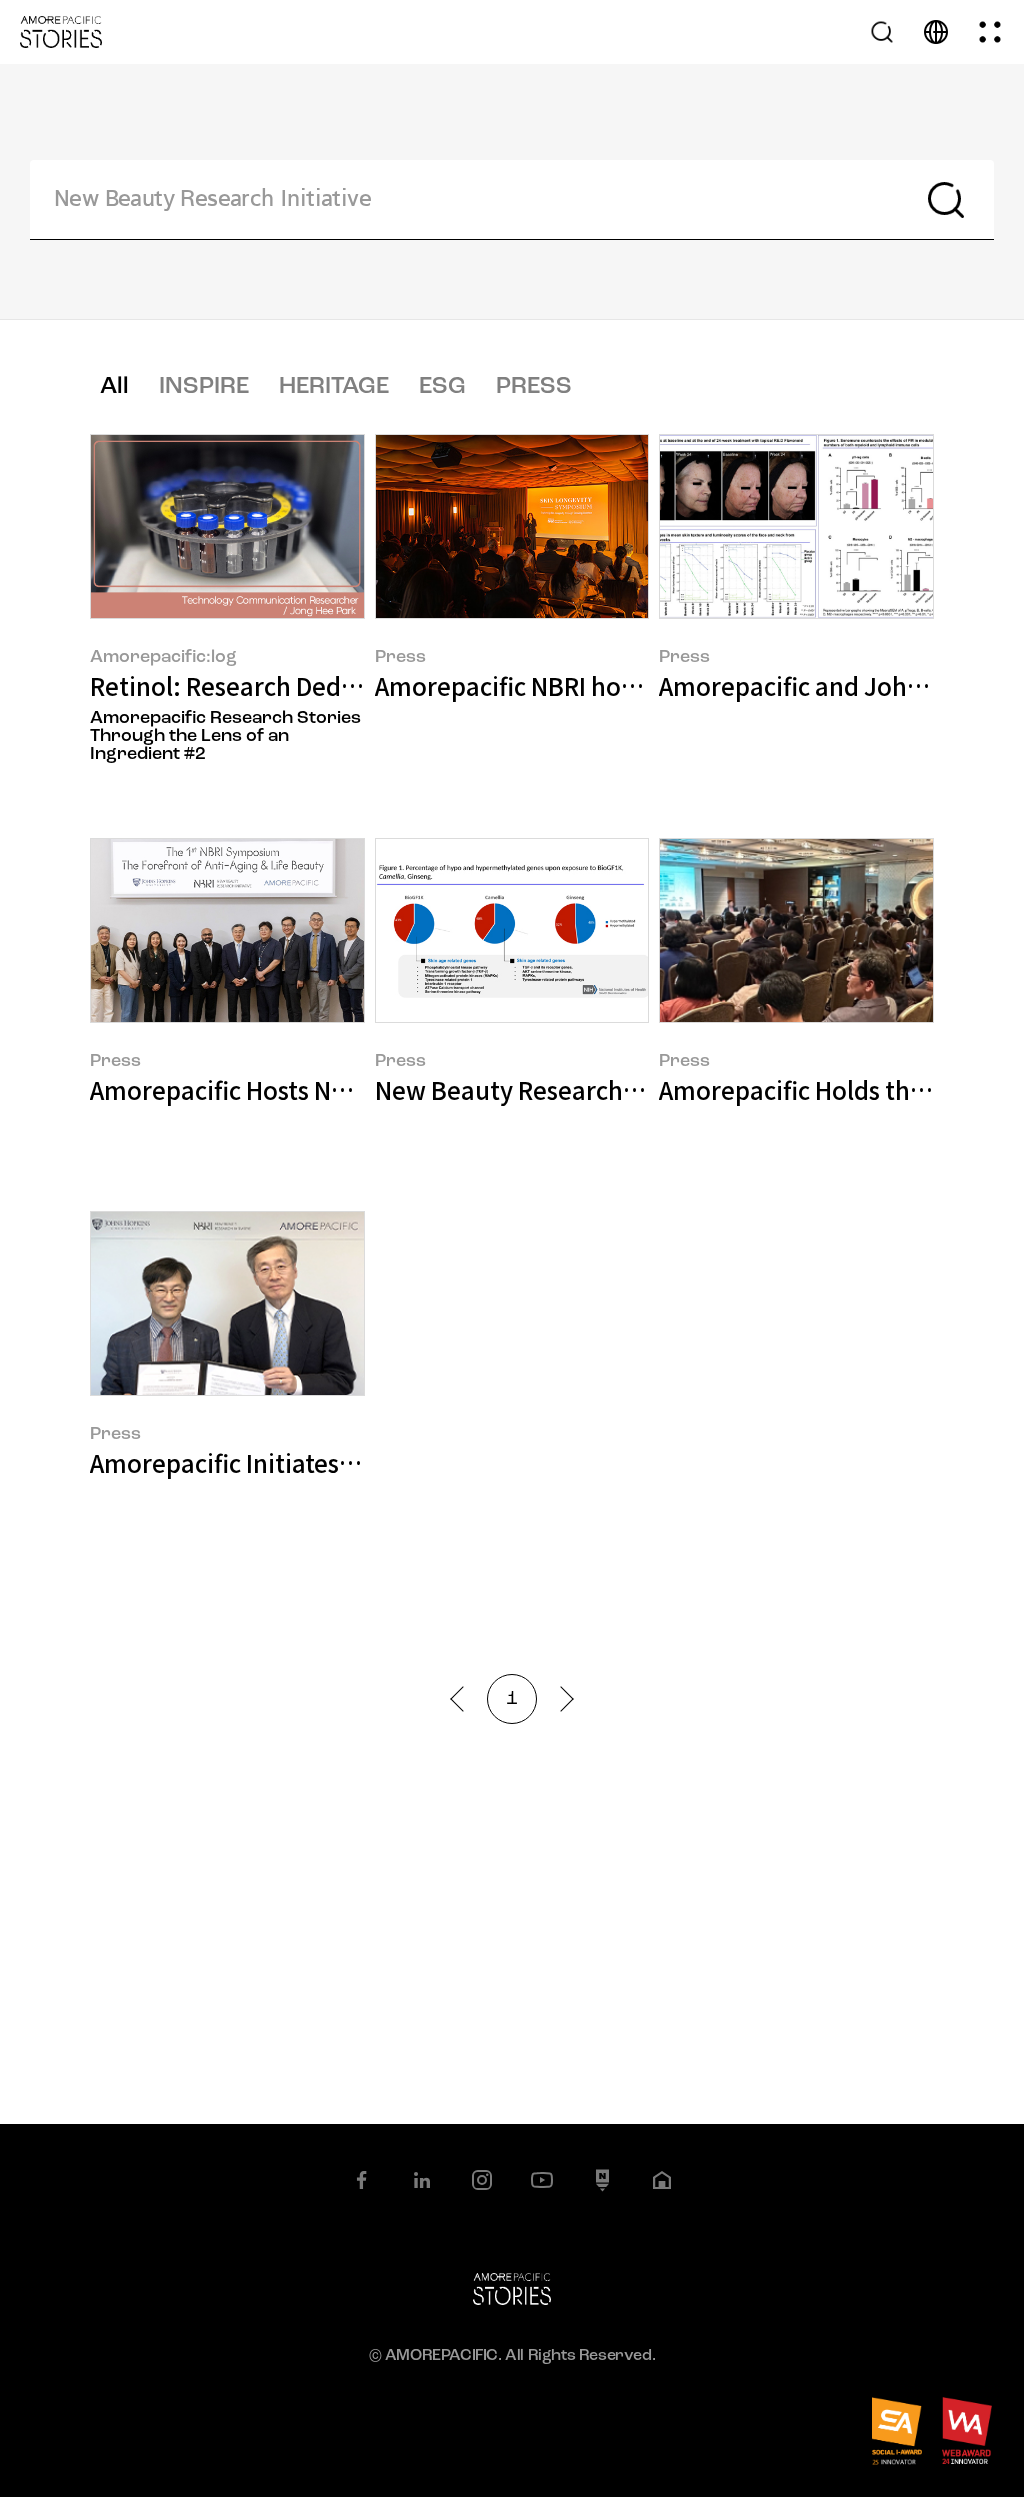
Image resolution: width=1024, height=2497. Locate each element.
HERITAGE (334, 387)
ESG (442, 387)
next (560, 1698)
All (114, 387)
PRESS (534, 387)
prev (462, 1698)
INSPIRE (204, 387)
